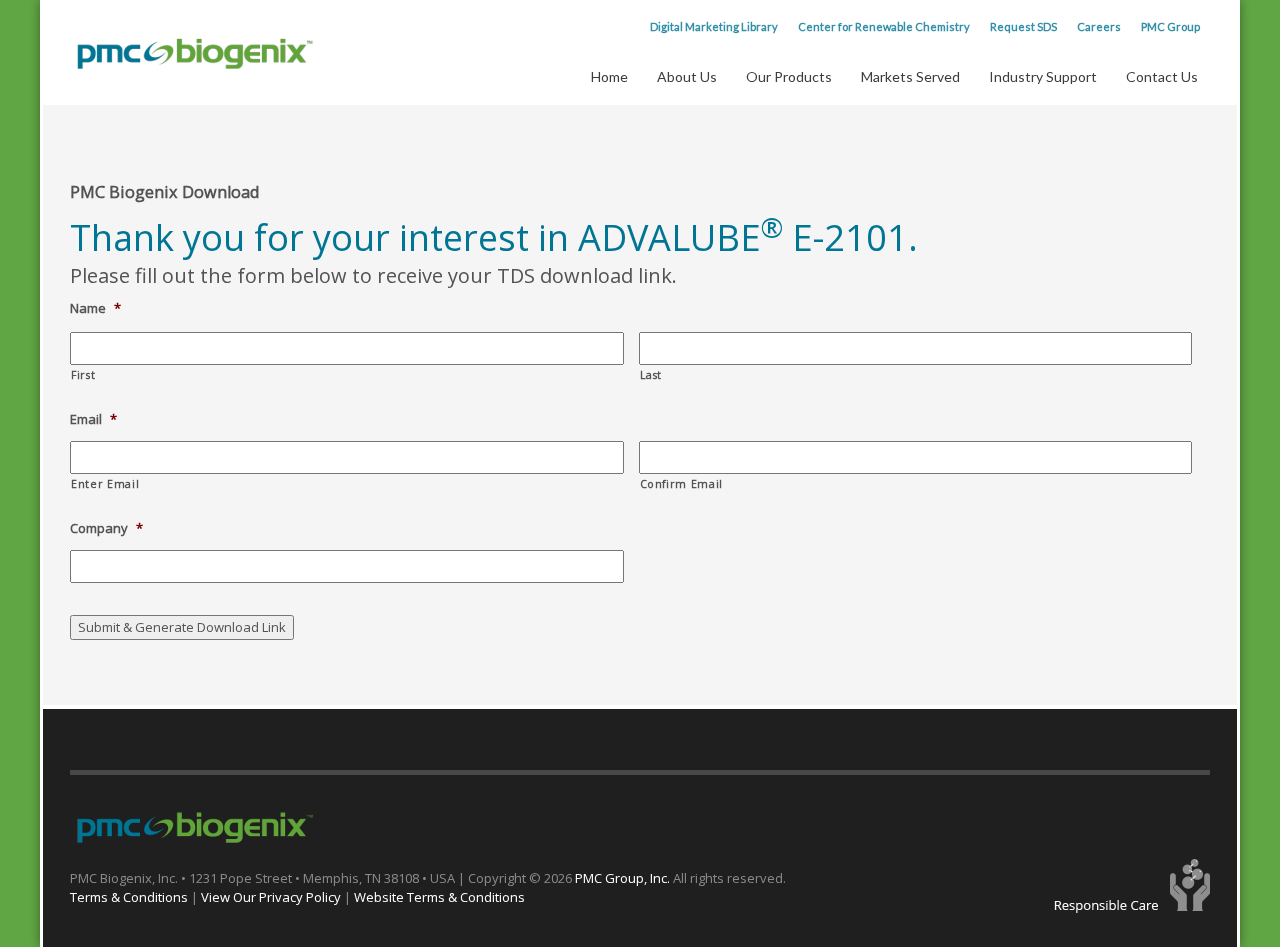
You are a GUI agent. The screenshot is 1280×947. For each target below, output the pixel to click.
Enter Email (105, 484)
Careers (1099, 26)
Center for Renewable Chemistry (884, 26)
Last (651, 375)
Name (95, 308)
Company (106, 528)
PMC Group (1170, 26)
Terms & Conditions (129, 897)
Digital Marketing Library (714, 26)
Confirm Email (682, 484)
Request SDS (1023, 26)
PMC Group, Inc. (624, 878)
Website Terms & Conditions (439, 897)
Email (93, 419)
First (83, 375)
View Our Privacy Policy (271, 897)
